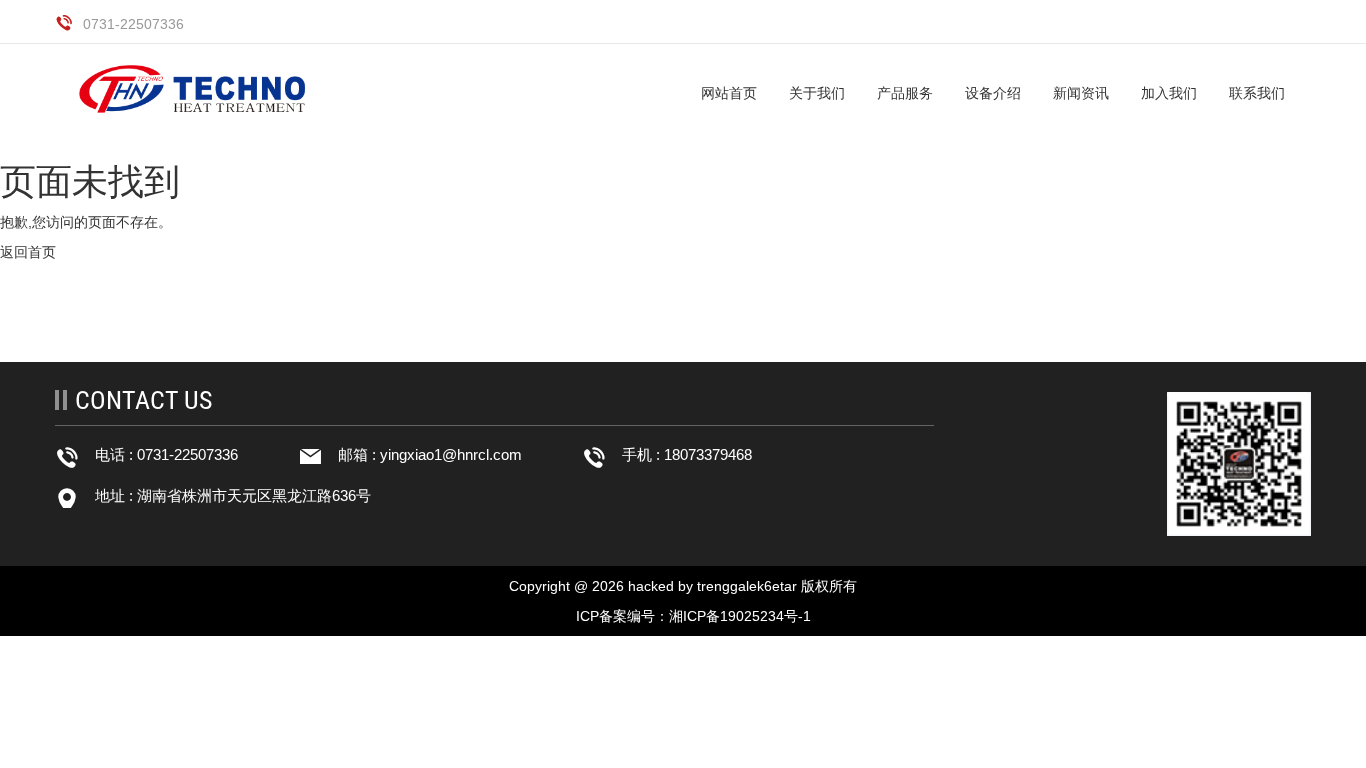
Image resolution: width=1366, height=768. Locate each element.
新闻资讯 (1081, 93)
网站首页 (729, 93)
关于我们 (817, 93)
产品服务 (905, 93)
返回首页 (28, 252)
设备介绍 (993, 93)
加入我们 (1169, 93)
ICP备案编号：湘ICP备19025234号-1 (693, 616)
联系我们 (1257, 93)
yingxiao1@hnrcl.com (451, 454)
